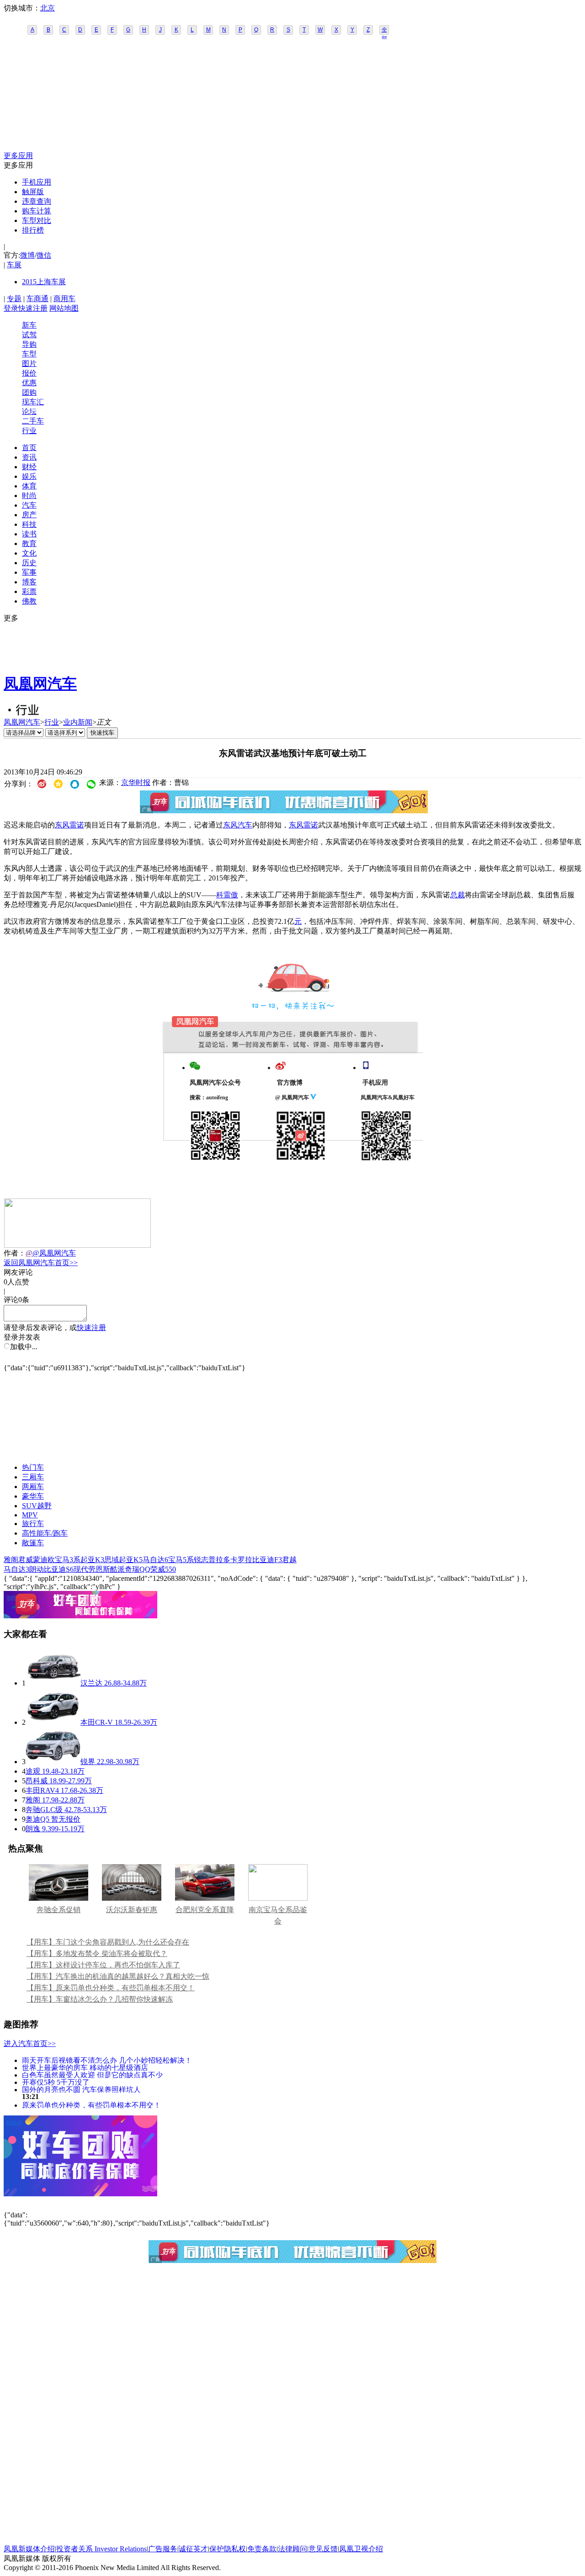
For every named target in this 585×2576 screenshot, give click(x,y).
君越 (289, 1560)
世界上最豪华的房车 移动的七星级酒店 (85, 2067)
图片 (29, 363)
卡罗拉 (241, 1560)
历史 (29, 563)
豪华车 (33, 1496)
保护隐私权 (228, 2549)
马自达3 (16, 1569)
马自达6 (155, 1560)
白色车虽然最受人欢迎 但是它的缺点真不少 (92, 2075)
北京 (48, 8)
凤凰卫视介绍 (361, 2549)
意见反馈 (323, 2549)
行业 (29, 431)
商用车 (64, 299)
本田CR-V (97, 1722)
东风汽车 (238, 825)
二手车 (33, 421)
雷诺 (77, 825)
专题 (14, 299)
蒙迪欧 (44, 1560)
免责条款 (262, 2549)
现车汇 (33, 402)
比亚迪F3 (267, 1560)
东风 (62, 825)
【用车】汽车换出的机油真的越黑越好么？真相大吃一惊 (118, 1976)
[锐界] (53, 1762)
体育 (29, 486)
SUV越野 (37, 1506)
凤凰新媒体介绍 (29, 2549)
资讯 (29, 457)
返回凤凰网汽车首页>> (41, 1263)
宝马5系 (181, 1560)
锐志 (201, 1560)
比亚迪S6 (59, 1569)
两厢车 (33, 1487)
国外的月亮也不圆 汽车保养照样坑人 (81, 2089)
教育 (29, 543)
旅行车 (33, 1524)
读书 (29, 534)
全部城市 (384, 31)
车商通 (37, 299)
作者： (15, 1253)
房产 (29, 515)
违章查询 (37, 201)
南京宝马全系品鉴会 (278, 1915)
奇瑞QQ (138, 1569)
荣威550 (163, 1569)
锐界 (88, 1762)
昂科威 (37, 1781)
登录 (11, 308)
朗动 (37, 1569)
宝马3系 (68, 1560)
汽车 (29, 505)
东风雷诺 (303, 825)
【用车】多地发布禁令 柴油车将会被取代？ (97, 1953)
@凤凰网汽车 (54, 1253)
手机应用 (37, 182)
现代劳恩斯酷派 (99, 1569)
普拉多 (219, 1560)
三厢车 (33, 1477)
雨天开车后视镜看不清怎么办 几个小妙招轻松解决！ (107, 2060)
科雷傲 (227, 895)
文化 (29, 553)
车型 (29, 354)
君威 (26, 1560)
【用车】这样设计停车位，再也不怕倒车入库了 (103, 1965)
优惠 (29, 383)
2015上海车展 (44, 282)
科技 (29, 524)
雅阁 (11, 1560)
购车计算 (37, 211)
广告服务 (163, 2549)
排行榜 (33, 230)
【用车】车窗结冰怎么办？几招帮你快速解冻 (100, 1999)
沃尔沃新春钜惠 (132, 1910)
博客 (29, 582)
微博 (27, 255)
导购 (29, 344)
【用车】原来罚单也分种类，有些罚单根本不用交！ (111, 1988)
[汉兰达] (53, 1683)
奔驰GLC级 (44, 1810)
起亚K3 (92, 1560)
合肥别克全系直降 (205, 1910)
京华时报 (136, 782)
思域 (112, 1560)
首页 (29, 448)
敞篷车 (33, 1543)
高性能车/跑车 (45, 1533)
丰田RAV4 (42, 1790)
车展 (14, 265)
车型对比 (37, 220)
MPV (30, 1515)
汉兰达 (91, 1683)
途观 (33, 1771)
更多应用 (18, 156)
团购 (29, 392)
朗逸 (33, 1829)
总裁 (457, 895)
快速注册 (33, 308)
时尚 (29, 496)
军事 (29, 572)
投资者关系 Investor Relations (101, 2549)
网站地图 (64, 308)
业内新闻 (78, 722)
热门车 (33, 1467)
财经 (29, 467)
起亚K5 (131, 1560)
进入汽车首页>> (30, 2043)
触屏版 (33, 192)
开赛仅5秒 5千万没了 (56, 2082)
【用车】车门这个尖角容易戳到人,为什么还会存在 (108, 1942)
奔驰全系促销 (58, 1910)
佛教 (29, 601)
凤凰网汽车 (40, 684)
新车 (29, 325)
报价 (29, 373)
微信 (44, 255)
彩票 (29, 591)
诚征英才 (193, 2549)
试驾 (29, 335)
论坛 (29, 411)
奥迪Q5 (37, 1819)
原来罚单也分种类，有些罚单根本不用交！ (91, 2105)
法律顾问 (292, 2549)
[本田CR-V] (53, 1722)
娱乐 (29, 476)
